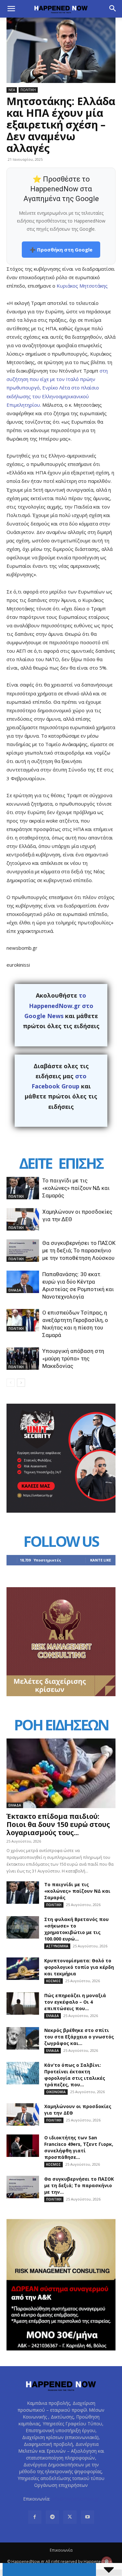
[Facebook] (35, 2517)
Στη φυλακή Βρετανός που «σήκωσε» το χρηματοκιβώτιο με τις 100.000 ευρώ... (76, 1929)
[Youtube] (88, 2517)
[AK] (61, 1694)
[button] (11, 9)
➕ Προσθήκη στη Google (61, 250)
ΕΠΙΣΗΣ (81, 1163)
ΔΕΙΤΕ (35, 1163)
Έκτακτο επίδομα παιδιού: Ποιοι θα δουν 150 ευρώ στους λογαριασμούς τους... (58, 1824)
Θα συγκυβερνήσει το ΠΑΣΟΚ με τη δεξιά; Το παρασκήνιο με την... (79, 2185)
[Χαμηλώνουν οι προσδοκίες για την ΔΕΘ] (23, 1219)
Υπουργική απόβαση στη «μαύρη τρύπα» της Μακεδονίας (73, 1358)
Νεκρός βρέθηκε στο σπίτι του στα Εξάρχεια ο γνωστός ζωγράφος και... (79, 2037)
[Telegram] (52, 2517)
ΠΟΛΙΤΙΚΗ (28, 90)
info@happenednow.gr (75, 2499)
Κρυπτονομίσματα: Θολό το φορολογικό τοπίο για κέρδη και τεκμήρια (79, 1967)
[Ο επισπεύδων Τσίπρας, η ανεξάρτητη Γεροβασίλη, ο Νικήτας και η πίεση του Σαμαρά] (23, 1320)
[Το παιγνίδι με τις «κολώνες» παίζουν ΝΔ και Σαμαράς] (23, 1188)
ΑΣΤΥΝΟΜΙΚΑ (57, 1946)
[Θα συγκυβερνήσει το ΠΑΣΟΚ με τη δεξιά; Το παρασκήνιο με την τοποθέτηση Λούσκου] (23, 1251)
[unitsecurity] (61, 1511)
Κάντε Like (101, 1560)
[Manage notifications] (107, 2562)
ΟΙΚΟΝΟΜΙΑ (56, 2092)
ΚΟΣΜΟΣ (54, 1981)
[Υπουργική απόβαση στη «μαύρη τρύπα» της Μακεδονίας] (23, 1359)
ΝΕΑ (12, 90)
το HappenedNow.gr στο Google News (59, 1006)
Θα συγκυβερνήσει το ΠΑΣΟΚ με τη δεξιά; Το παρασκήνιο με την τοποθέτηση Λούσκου (79, 1250)
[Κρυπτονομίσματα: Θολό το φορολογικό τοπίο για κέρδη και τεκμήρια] (23, 1969)
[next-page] (21, 1383)
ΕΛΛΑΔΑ (15, 1290)
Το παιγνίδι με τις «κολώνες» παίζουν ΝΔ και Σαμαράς (76, 1188)
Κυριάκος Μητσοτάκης (82, 286)
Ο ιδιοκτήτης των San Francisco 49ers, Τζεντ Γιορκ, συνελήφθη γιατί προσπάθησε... (79, 2147)
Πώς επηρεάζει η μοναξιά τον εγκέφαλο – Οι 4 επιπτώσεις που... (75, 2002)
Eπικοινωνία (61, 2550)
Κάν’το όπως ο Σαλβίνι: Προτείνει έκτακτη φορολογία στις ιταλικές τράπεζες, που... (75, 2075)
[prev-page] (11, 1383)
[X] (70, 2517)
